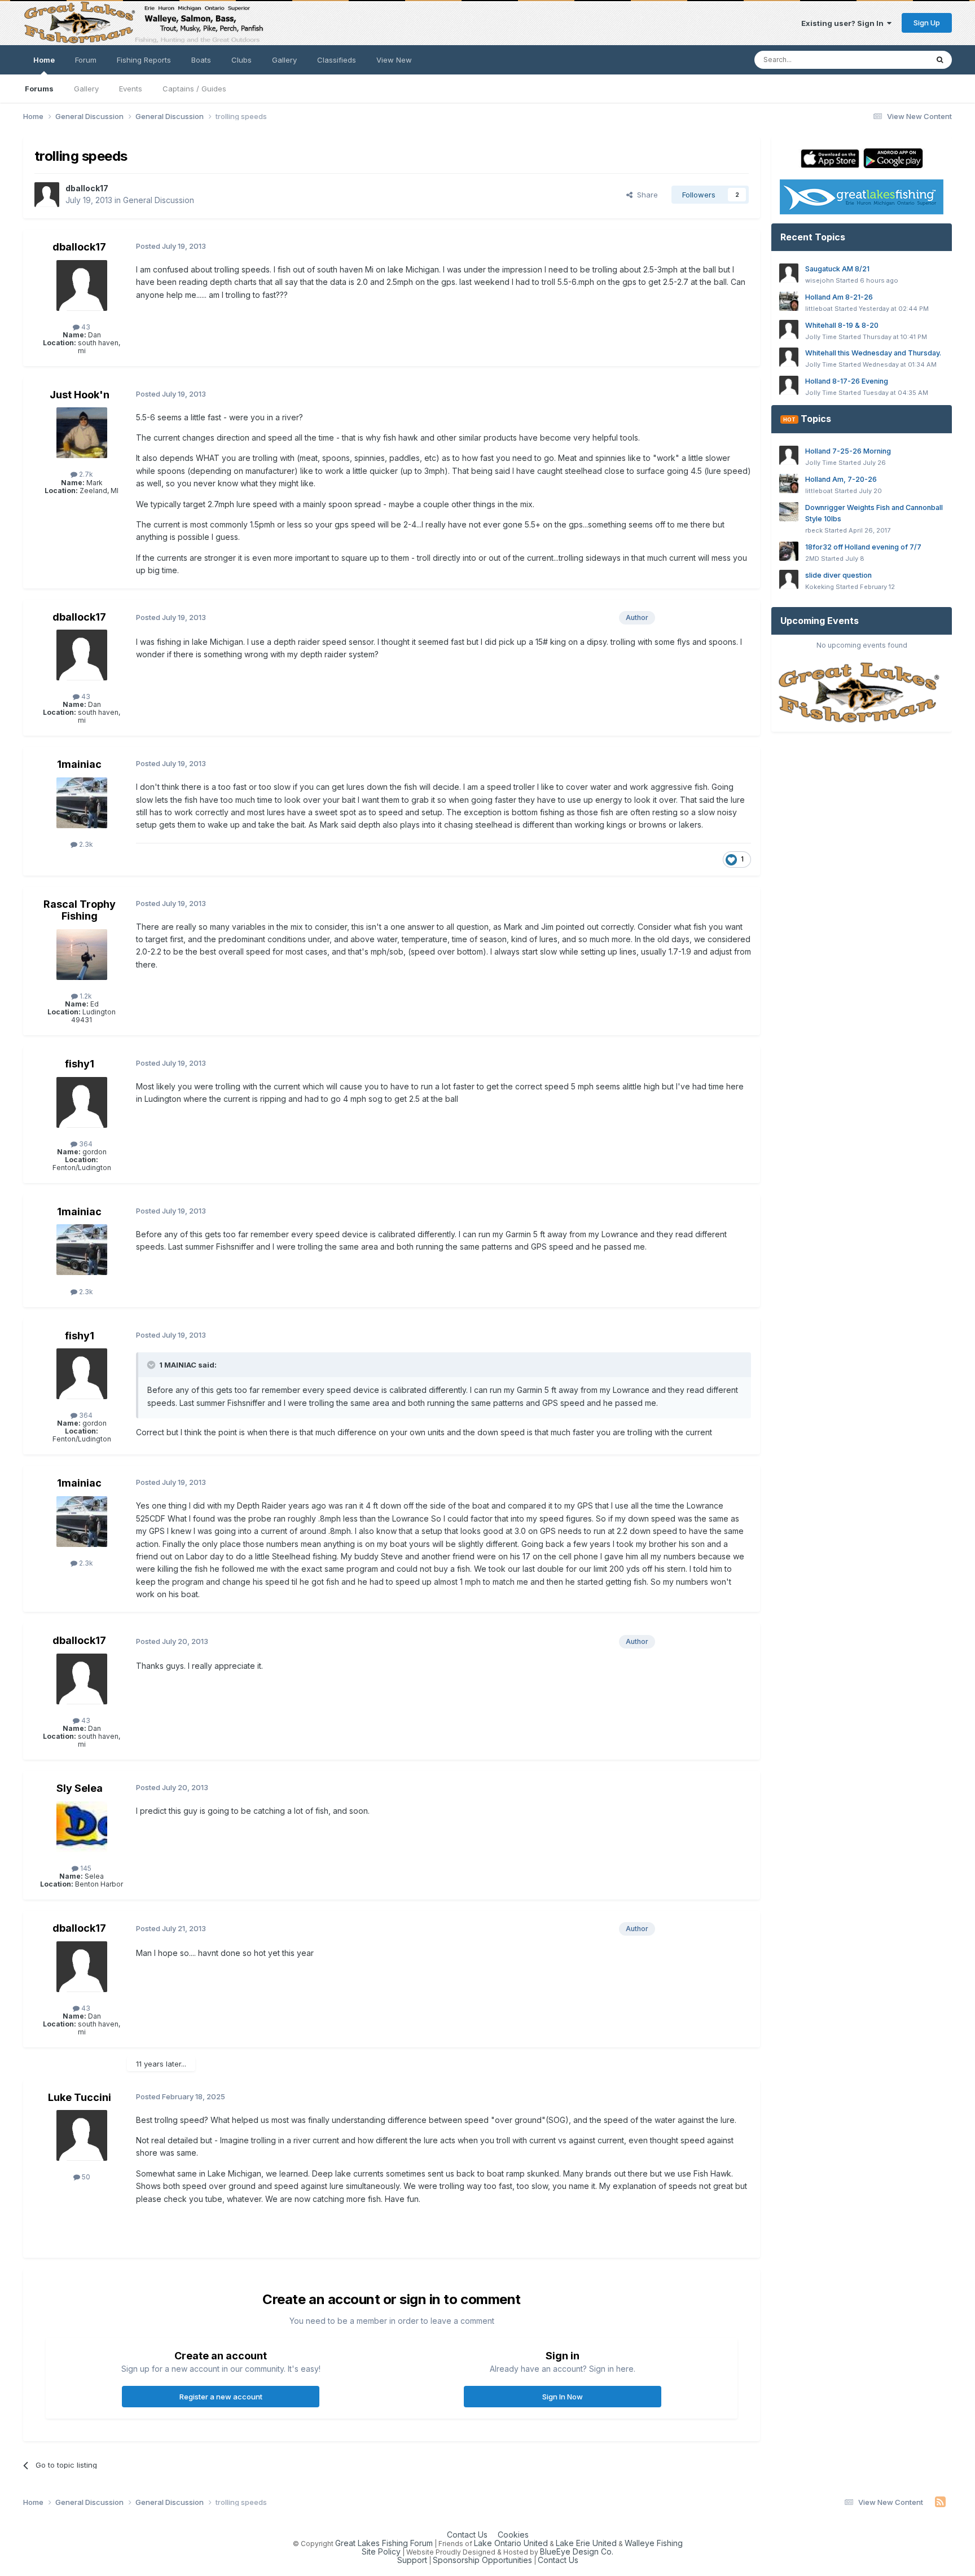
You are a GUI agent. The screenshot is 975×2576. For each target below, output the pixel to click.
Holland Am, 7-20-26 (841, 479)
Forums (39, 89)
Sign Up (927, 23)
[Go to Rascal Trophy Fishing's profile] (82, 955)
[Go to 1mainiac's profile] (82, 803)
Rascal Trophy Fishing (80, 910)
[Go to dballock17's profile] (47, 195)
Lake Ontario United (511, 2543)
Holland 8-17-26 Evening (847, 381)
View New (394, 60)
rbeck (814, 530)
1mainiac (79, 764)
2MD (812, 559)
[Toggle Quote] (152, 1365)
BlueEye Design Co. (577, 2551)
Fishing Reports (144, 60)
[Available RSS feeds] (940, 2502)
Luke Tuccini (80, 2097)
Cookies (513, 2535)
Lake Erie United (586, 2543)
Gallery (86, 89)
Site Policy (381, 2551)
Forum (86, 60)
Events (131, 89)
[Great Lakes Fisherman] (862, 693)
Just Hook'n (80, 395)
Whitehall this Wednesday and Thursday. (873, 353)
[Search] (940, 60)
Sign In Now (563, 2397)
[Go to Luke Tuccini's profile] (82, 2135)
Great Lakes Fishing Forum (384, 2543)
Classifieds (337, 60)
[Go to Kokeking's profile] (789, 579)
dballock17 (87, 188)
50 (85, 2177)
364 (85, 1144)
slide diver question (838, 575)
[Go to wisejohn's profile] (789, 273)
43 (85, 327)
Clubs (241, 60)
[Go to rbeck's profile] (789, 512)
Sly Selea (80, 1788)
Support (412, 2560)
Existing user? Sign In (844, 23)
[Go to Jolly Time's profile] (789, 329)
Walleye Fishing (654, 2543)
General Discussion (159, 200)
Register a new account (221, 2397)
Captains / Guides (194, 89)
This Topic (895, 60)
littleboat (819, 309)
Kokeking (820, 587)
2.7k (85, 474)
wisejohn (820, 280)
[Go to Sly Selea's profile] (82, 1827)
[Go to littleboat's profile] (789, 301)
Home (44, 60)
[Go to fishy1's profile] (82, 1102)
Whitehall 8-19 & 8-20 (842, 325)
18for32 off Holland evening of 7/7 (863, 547)
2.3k (85, 844)
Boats (201, 60)
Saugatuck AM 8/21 (837, 269)
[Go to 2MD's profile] (789, 551)
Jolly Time (821, 337)
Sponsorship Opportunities (482, 2560)
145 (85, 1868)
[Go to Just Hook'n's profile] (82, 433)
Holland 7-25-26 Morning (848, 451)
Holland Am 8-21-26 (839, 297)
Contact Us (467, 2535)
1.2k (85, 996)
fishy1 (80, 1064)
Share (645, 195)
